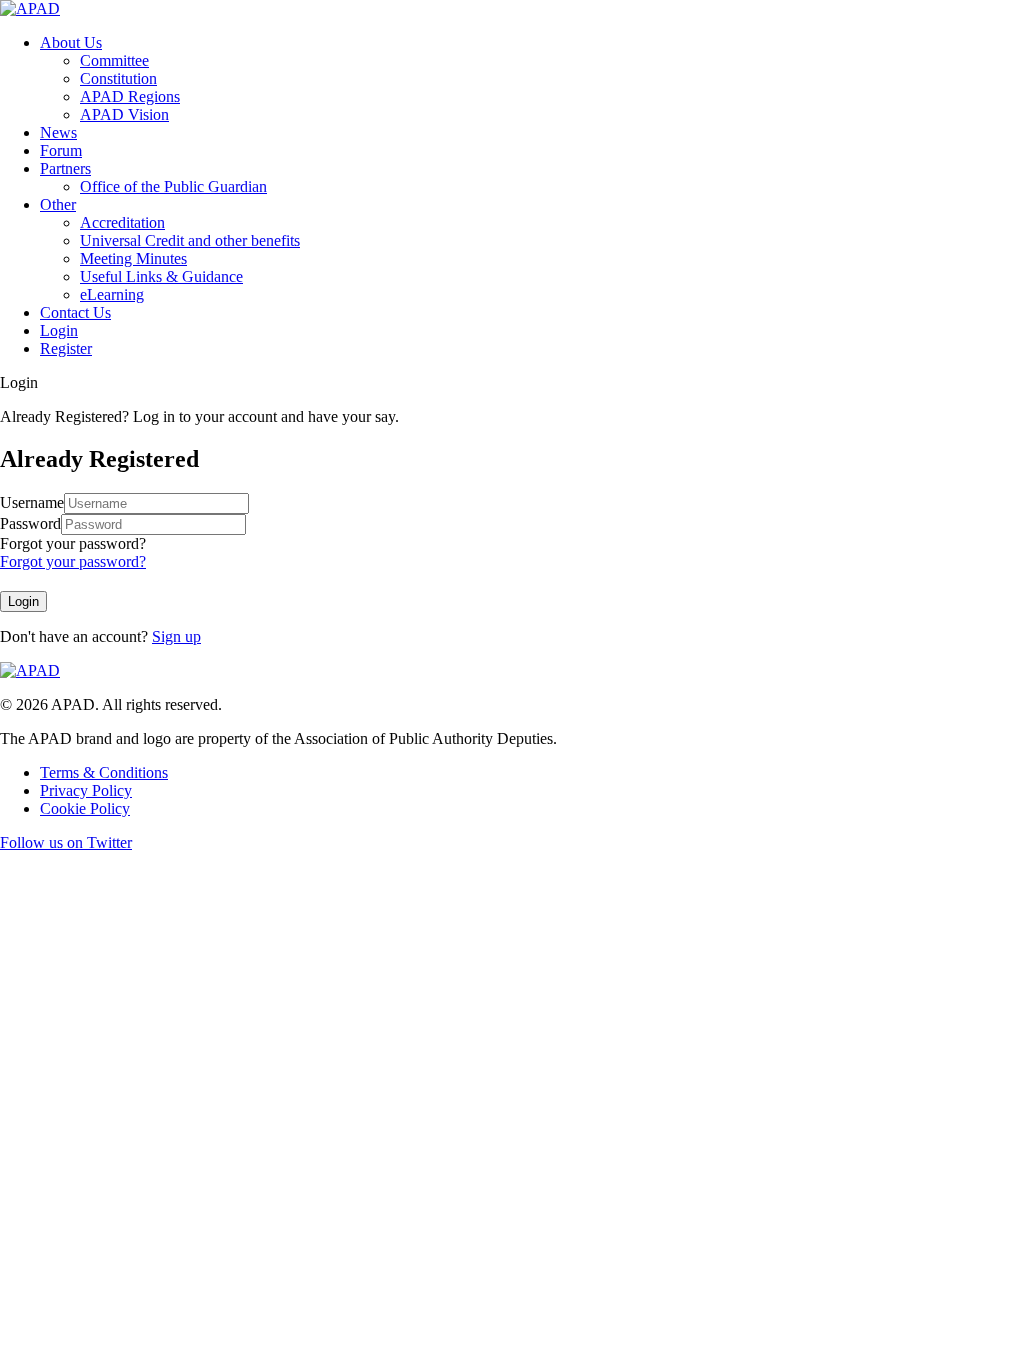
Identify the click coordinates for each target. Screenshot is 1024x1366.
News (58, 132)
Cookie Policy (85, 808)
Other (58, 204)
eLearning (112, 294)
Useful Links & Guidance (161, 276)
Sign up (176, 636)
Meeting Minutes (133, 258)
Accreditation (122, 222)
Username (32, 502)
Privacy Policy (86, 790)
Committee (114, 60)
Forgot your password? (73, 543)
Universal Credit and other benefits (190, 240)
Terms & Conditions (104, 772)
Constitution (118, 78)
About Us (71, 42)
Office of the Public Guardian (173, 186)
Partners (65, 168)
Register (66, 348)
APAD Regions (130, 96)
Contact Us (75, 312)
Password (30, 523)
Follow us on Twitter (66, 842)
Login (59, 330)
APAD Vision (124, 114)
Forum (61, 150)
